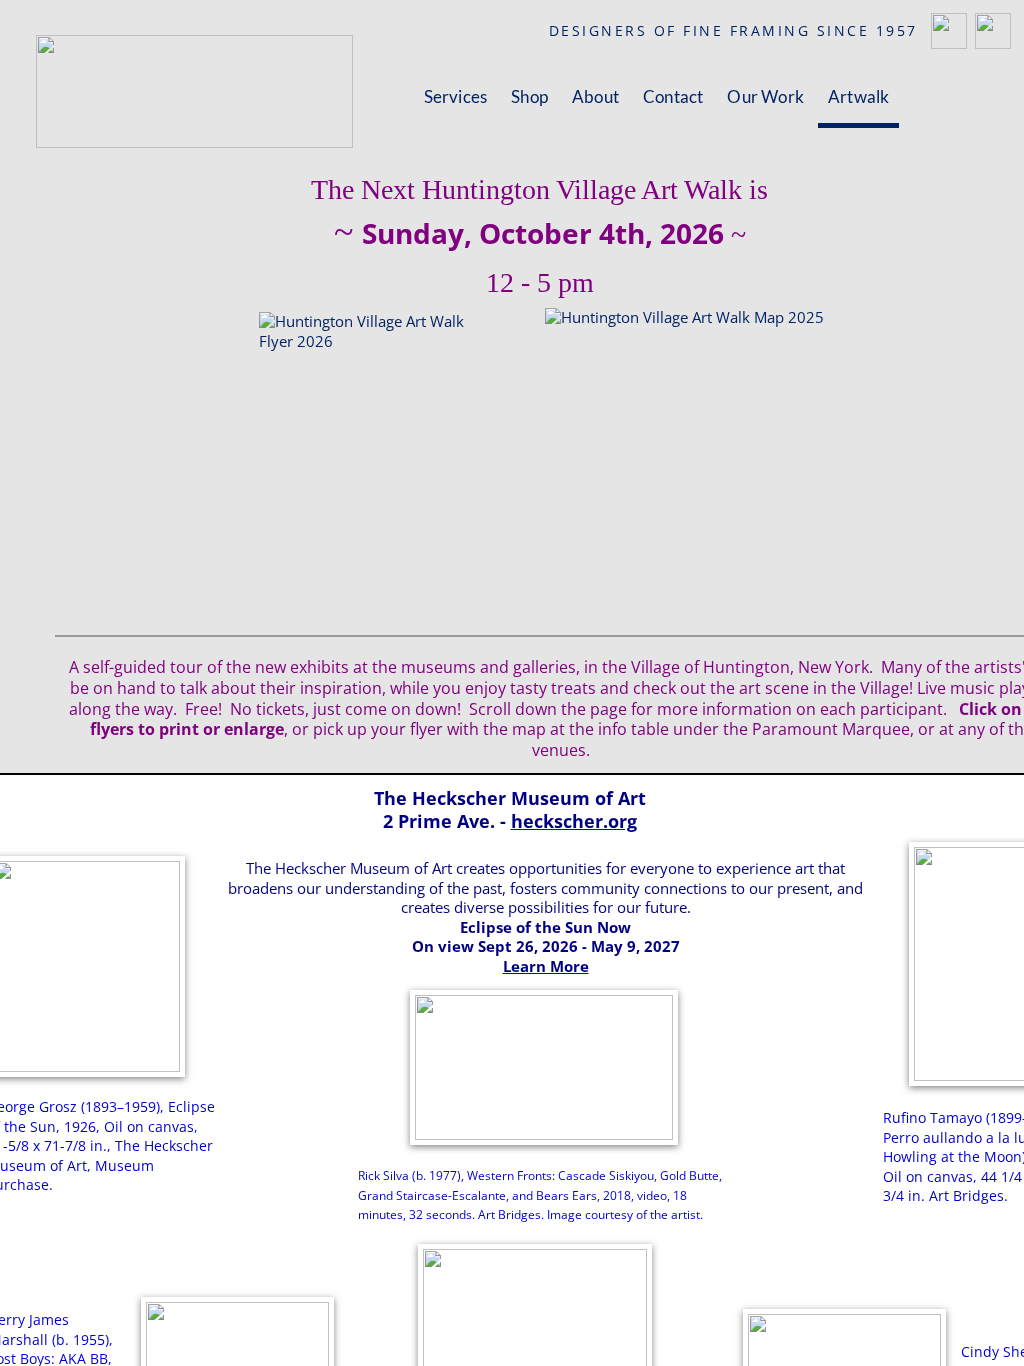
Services (456, 96)
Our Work (765, 96)
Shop (529, 96)
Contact (673, 96)
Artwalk (858, 96)
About (595, 96)
